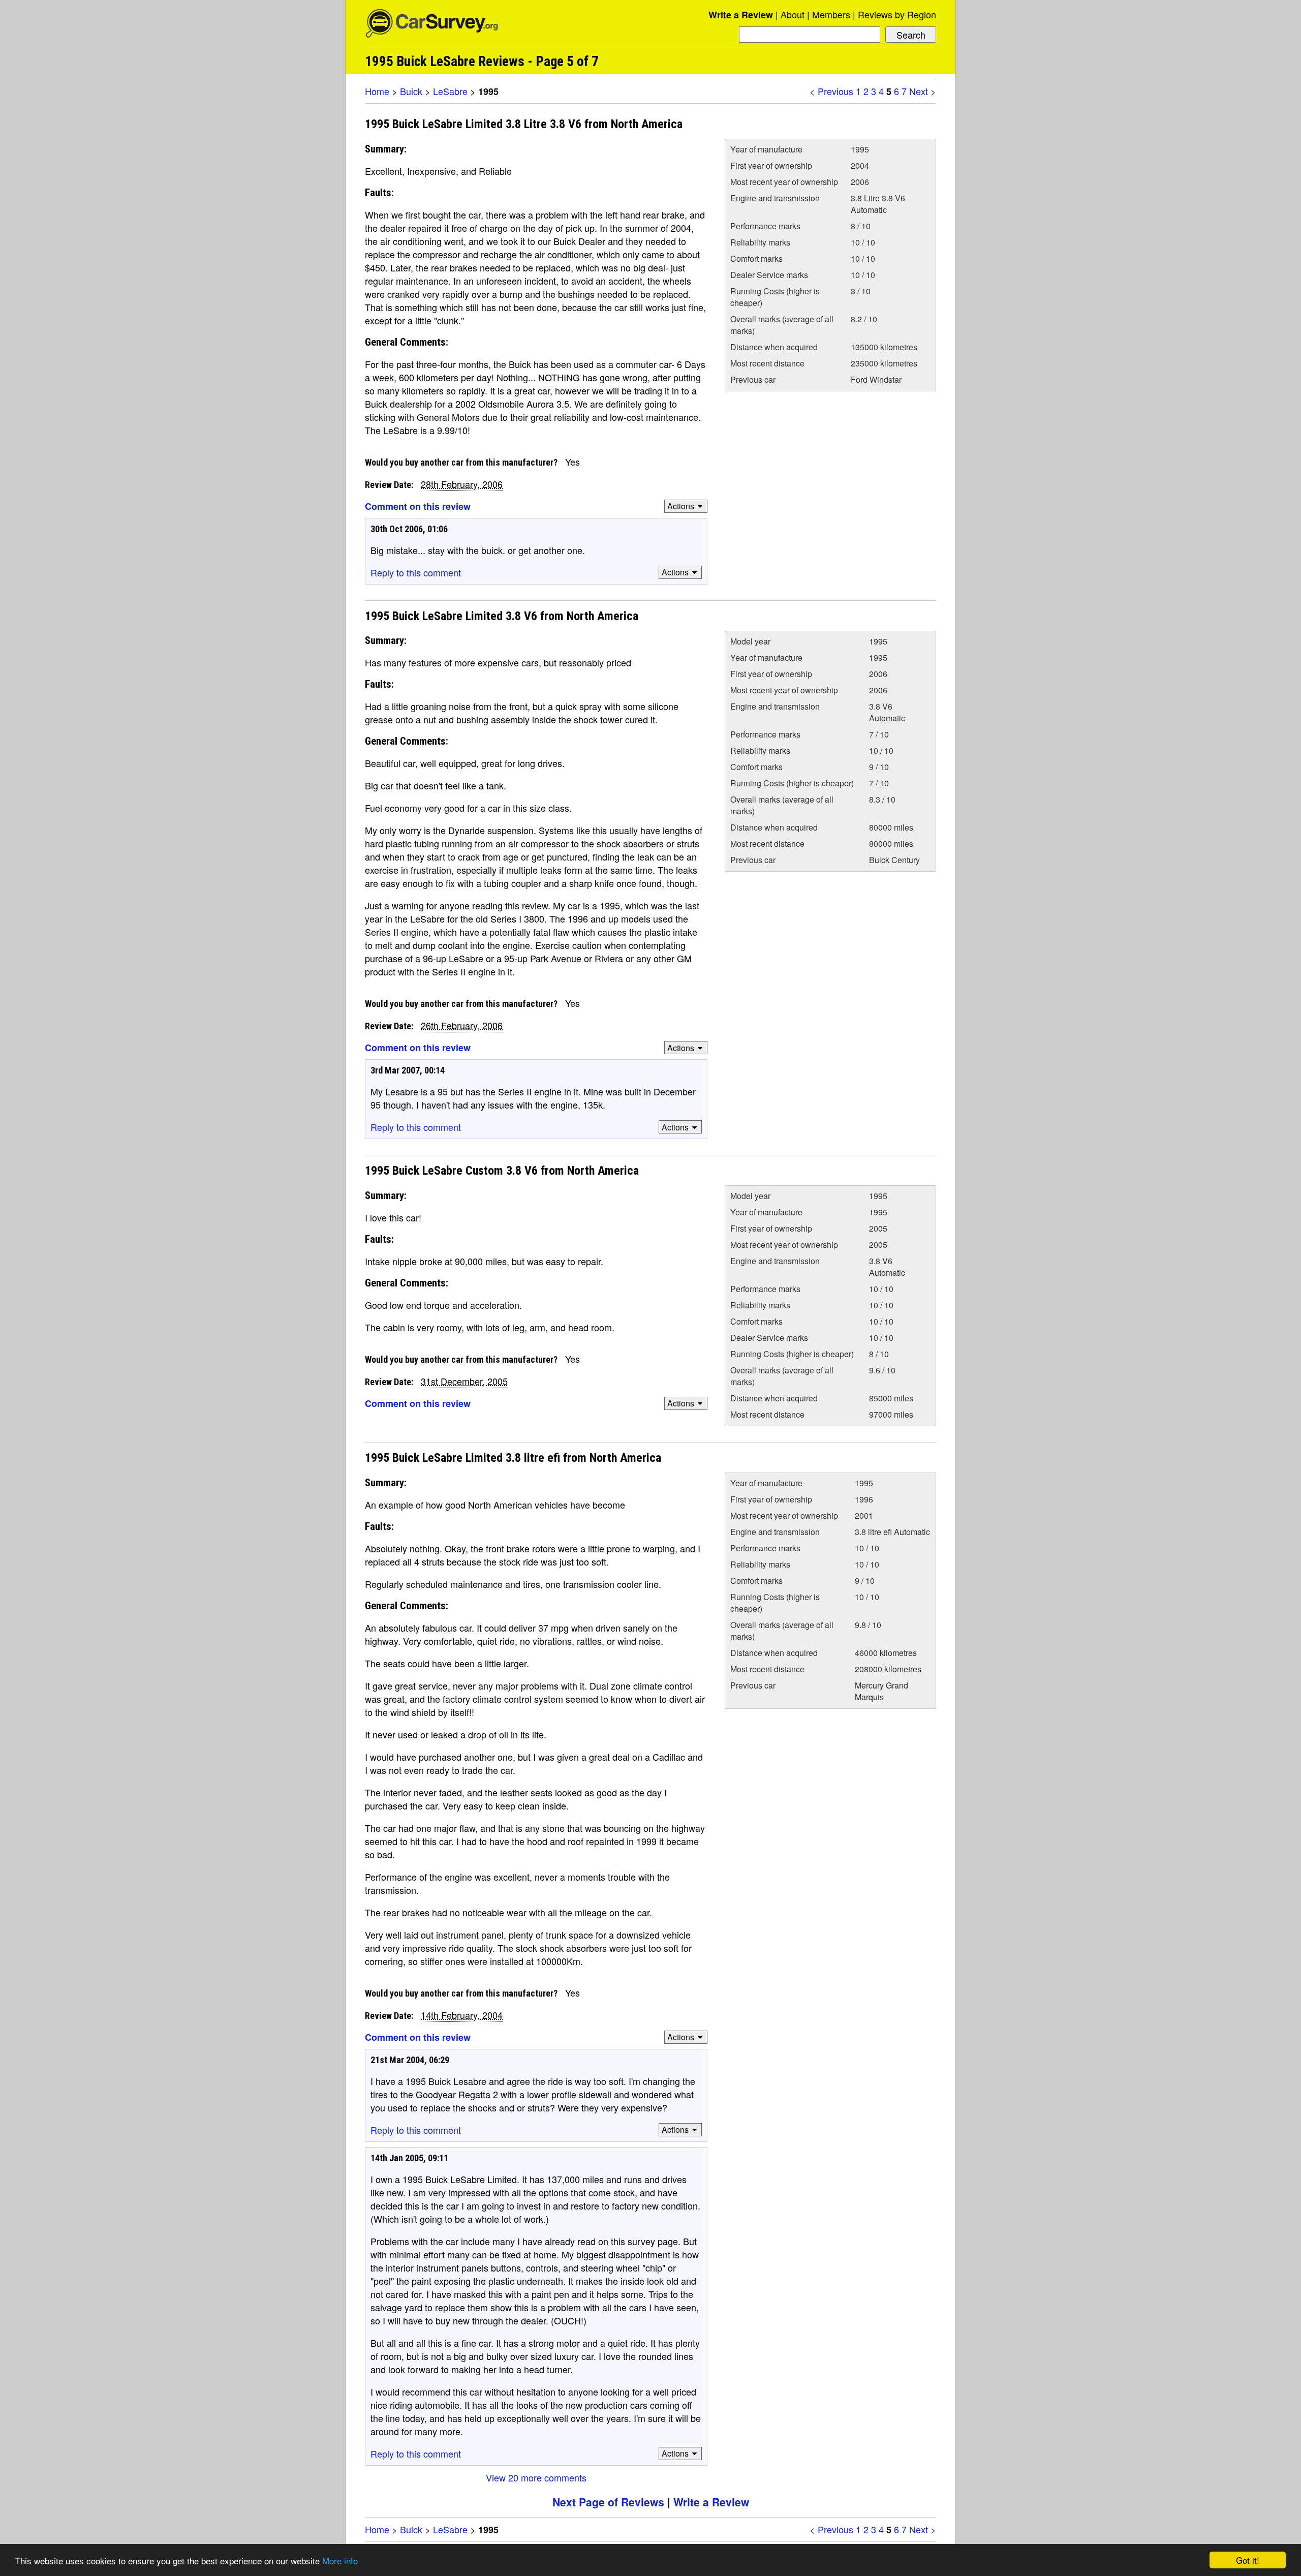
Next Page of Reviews (608, 2502)
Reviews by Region (897, 14)
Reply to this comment (416, 572)
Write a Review (741, 15)
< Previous (831, 91)
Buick (411, 91)
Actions (681, 506)
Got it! (1248, 2560)
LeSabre (450, 91)
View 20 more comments (536, 2477)
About (793, 14)
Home (377, 91)
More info (340, 2560)
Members (831, 14)
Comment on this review (418, 506)
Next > (923, 91)
